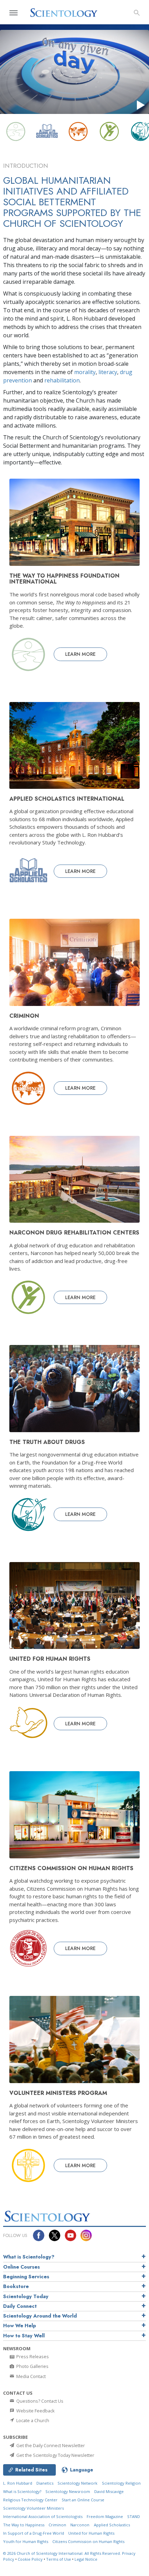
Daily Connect (20, 2306)
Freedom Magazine (105, 2516)
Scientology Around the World (40, 2316)
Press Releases (32, 2356)
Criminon (57, 2525)
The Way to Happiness (24, 2525)
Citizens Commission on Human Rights (88, 2541)
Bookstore (16, 2286)
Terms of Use (59, 2559)
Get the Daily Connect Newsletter (50, 2445)
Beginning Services (26, 2277)
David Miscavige (109, 2491)
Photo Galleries (32, 2366)
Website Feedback (35, 2411)
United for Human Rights (91, 2533)
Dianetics (45, 2483)
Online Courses (21, 2267)
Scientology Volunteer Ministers (33, 2508)
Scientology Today (26, 2296)
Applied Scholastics (112, 2525)
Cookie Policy (30, 2559)
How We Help (20, 2326)
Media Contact (30, 2376)
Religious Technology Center (30, 2500)
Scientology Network (77, 2483)
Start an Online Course (83, 2500)
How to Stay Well (24, 2336)
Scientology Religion (121, 2483)
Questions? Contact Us (39, 2401)
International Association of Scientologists (43, 2516)
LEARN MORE (80, 654)
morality (85, 372)
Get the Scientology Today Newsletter (55, 2455)
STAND (134, 2516)
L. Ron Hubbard (18, 2483)
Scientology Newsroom (68, 2491)
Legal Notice (86, 2559)
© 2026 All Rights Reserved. (63, 2553)
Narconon (80, 2525)
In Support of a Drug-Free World (34, 2533)
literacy (108, 372)
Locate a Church (32, 2420)
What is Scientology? (29, 2257)
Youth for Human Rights (26, 2541)
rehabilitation (62, 380)
